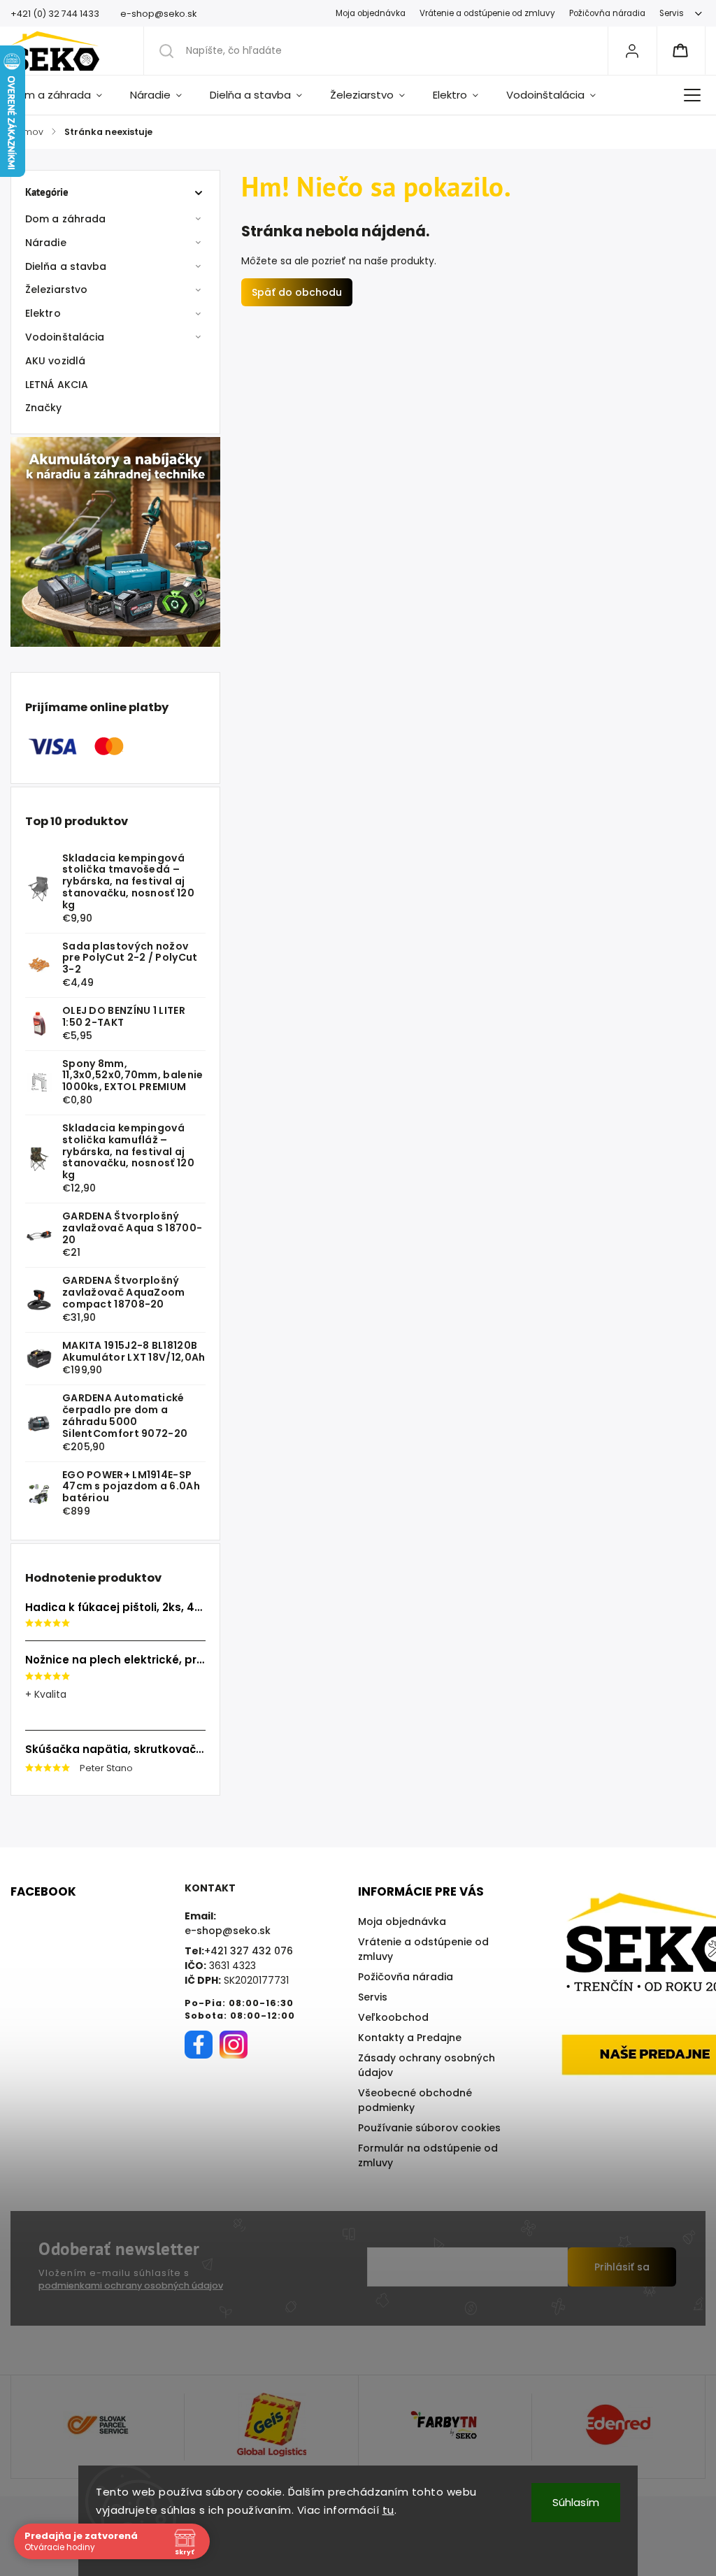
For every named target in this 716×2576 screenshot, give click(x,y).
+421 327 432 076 (249, 1951)
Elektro (43, 313)
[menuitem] (63, 95)
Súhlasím (576, 2502)
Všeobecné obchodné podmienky (415, 2100)
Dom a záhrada (65, 219)
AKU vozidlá (55, 361)
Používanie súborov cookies (429, 2128)
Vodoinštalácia (65, 337)
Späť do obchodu (297, 292)
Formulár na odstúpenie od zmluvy (428, 2155)
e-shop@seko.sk (228, 1931)
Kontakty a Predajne (410, 2038)
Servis (672, 13)
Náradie (46, 243)
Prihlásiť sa (622, 2267)
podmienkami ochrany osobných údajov (131, 2285)
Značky (44, 408)
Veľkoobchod (393, 2017)
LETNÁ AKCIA (57, 385)
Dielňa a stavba (66, 266)
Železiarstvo (56, 289)
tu (388, 2510)
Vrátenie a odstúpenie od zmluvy (487, 13)
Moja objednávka (371, 13)
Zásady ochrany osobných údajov (427, 2065)
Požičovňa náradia (607, 13)
